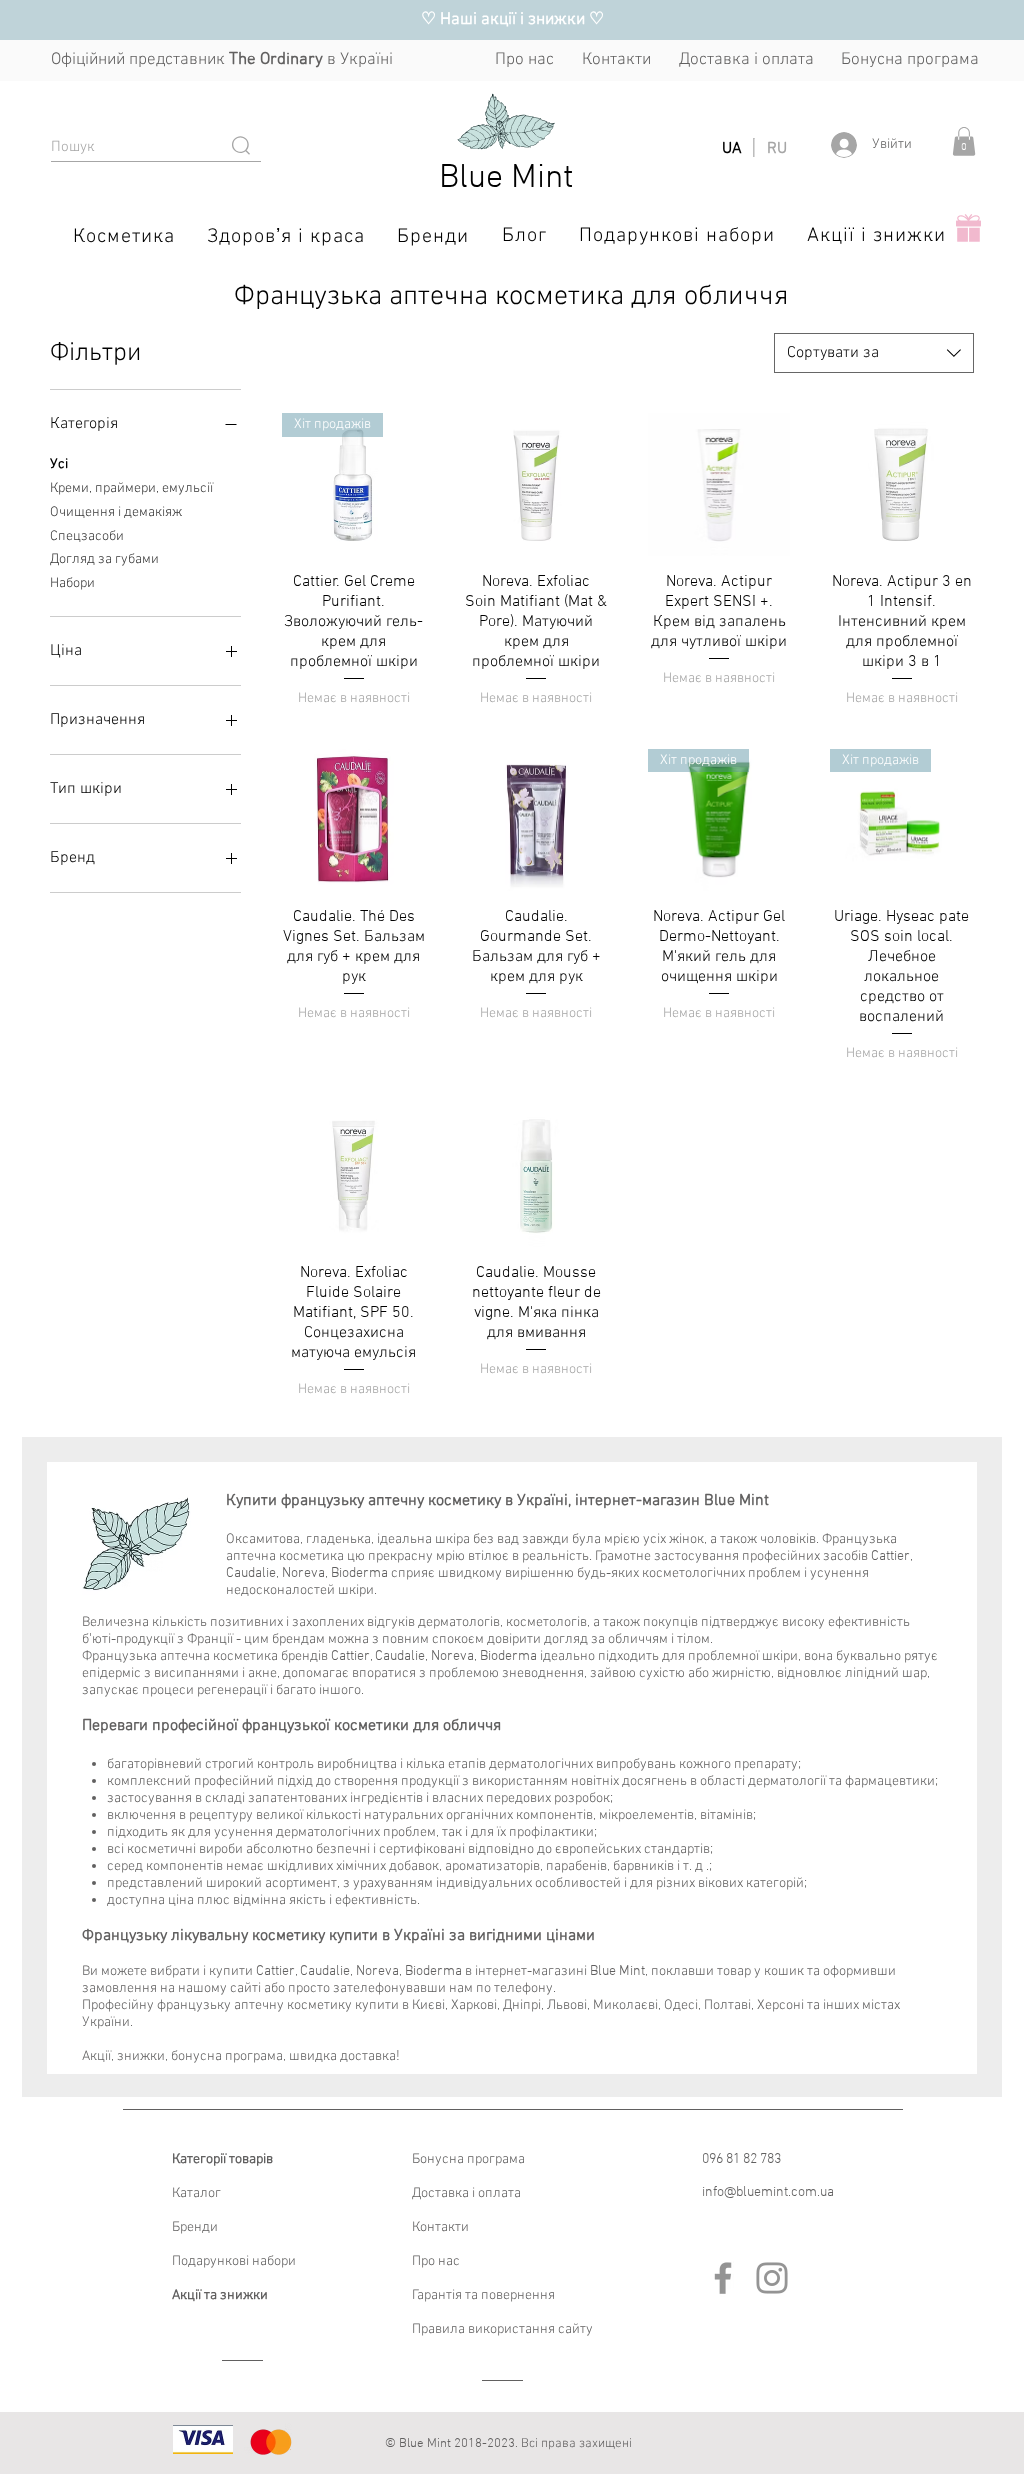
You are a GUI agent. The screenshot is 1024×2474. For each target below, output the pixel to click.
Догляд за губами (104, 559)
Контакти (440, 2227)
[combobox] (874, 353)
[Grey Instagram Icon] (772, 2278)
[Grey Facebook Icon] (723, 2278)
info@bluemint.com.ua (768, 2192)
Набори (72, 583)
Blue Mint (506, 178)
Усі (59, 464)
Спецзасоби (87, 536)
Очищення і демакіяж (116, 512)
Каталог (196, 2193)
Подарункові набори (234, 2261)
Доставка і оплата (466, 2193)
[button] (964, 141)
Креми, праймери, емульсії (131, 488)
